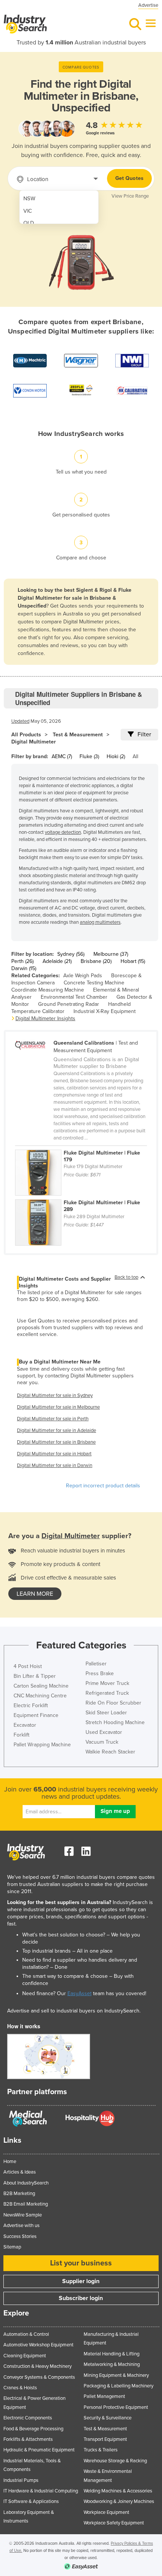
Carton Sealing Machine (41, 1686)
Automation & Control (26, 2334)
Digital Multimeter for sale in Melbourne (58, 1407)
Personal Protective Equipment (116, 2407)
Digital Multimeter (34, 742)
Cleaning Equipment (25, 2356)
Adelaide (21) (57, 961)
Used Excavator (104, 1732)
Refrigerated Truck (107, 1693)
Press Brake (100, 1673)
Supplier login (81, 2281)
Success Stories (20, 2236)
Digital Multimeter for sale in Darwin (55, 1465)
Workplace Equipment (106, 2512)
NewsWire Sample (23, 2215)
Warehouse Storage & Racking (115, 2461)
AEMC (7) (62, 756)
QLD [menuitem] (29, 223)
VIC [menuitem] (28, 211)
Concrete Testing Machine (94, 983)
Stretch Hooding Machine (115, 1722)
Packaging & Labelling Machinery (118, 2386)
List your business (81, 2263)
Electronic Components (28, 2418)
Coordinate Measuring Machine (48, 990)
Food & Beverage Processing (33, 2429)
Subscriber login (81, 2298)
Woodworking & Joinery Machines (119, 2501)
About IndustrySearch (26, 2183)
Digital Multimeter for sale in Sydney (55, 1395)
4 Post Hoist (28, 1666)
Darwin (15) (24, 968)
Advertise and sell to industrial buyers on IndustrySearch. (74, 2011)
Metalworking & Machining (112, 2364)
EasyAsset (79, 1993)
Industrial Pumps (21, 2480)
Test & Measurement (78, 735)
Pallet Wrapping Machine (42, 1745)
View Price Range (130, 196)
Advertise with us (21, 2226)
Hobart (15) (133, 961)
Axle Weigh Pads (83, 976)
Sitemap (12, 2247)
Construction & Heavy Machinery (37, 2366)
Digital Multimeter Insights (45, 1018)
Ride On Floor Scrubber (113, 1703)
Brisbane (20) (96, 961)
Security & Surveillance (108, 2418)
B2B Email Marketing (26, 2204)
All (135, 756)
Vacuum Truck (102, 1742)
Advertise (148, 5)
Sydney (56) (71, 954)
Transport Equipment (105, 2439)
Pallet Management (104, 2396)
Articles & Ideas (20, 2172)
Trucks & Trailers (101, 2450)
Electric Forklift (31, 1705)
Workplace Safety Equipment (114, 2523)
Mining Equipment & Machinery (116, 2375)
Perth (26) (22, 961)
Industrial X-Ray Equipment (105, 1011)
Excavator (25, 1725)
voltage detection (63, 832)
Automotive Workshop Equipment (38, 2345)
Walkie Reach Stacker (110, 1752)
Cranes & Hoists (20, 2388)
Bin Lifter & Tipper (35, 1676)
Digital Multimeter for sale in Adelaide (57, 1430)
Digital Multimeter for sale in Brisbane (56, 1442)
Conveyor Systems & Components (39, 2377)
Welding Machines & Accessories (118, 2491)
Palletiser (96, 1664)
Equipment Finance (36, 1715)
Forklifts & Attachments (28, 2439)
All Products (26, 735)
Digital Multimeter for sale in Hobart (54, 1454)
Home (10, 2162)
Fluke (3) (89, 756)
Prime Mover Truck (107, 1683)
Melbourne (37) (111, 954)
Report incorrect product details (103, 1486)
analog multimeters (100, 922)
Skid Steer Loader (106, 1713)
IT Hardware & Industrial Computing (41, 2491)
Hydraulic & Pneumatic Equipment (39, 2450)
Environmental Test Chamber (74, 997)
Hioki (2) (116, 756)
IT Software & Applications (31, 2501)
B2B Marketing (19, 2194)
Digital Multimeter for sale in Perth (53, 1419)
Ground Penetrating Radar (69, 1004)
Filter (144, 734)
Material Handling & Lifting (112, 2354)
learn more (35, 1594)
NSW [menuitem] (29, 199)
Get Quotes (129, 178)
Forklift (21, 1735)
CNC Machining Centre (40, 1696)
